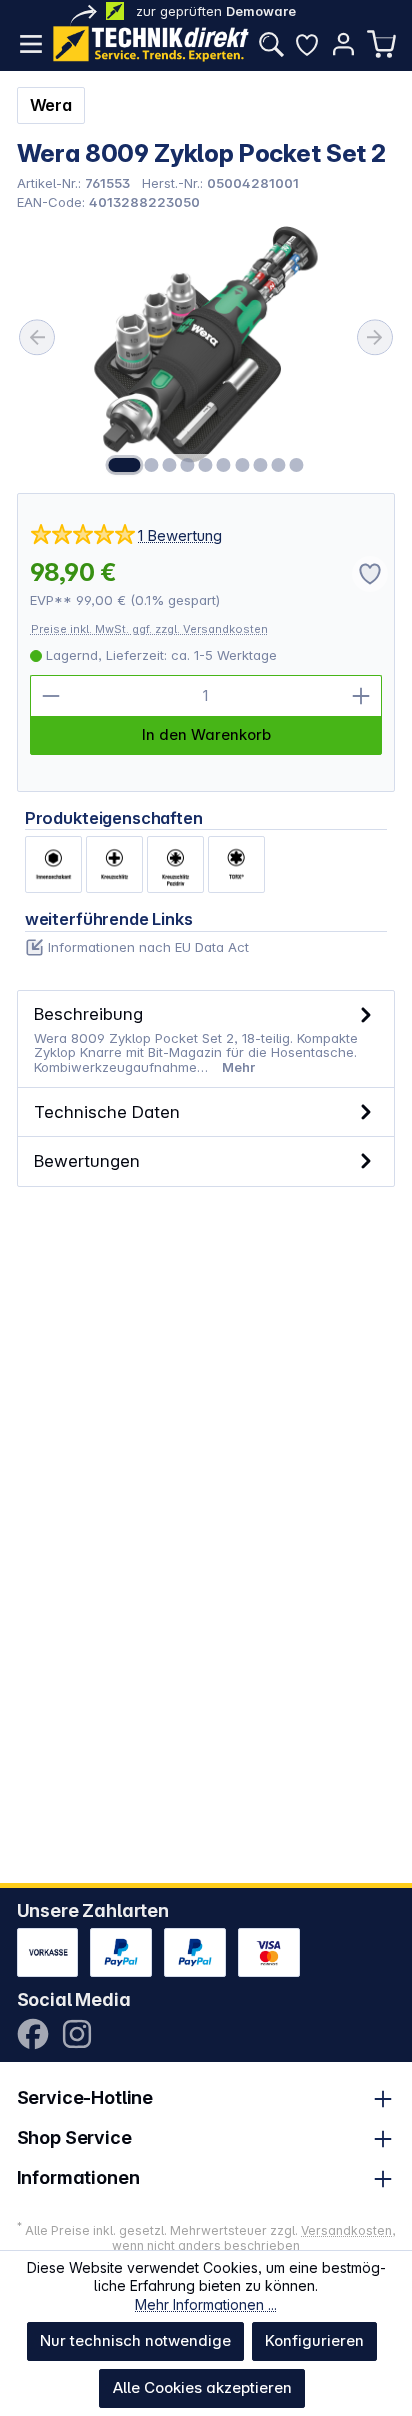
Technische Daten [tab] (107, 1111)
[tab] (206, 1039)
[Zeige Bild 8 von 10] (260, 465)
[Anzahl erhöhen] (361, 696)
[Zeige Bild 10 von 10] (296, 465)
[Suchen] (271, 44)
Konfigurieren (314, 2340)
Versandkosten (346, 2230)
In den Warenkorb (206, 734)
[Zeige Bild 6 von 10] (224, 465)
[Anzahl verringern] (51, 696)
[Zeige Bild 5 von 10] (206, 465)
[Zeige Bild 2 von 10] (151, 465)
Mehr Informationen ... (206, 2304)
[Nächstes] (375, 338)
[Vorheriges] (37, 338)
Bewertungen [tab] (87, 1160)
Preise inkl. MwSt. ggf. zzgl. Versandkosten (149, 629)
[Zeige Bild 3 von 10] (169, 465)
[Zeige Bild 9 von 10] (278, 465)
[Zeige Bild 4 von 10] (188, 465)
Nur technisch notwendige (135, 2340)
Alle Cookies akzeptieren (202, 2387)
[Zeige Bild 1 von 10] (124, 465)
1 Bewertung (180, 535)
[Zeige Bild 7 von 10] (242, 465)
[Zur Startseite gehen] (151, 44)
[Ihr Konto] (343, 44)
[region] (206, 351)
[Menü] (31, 44)
